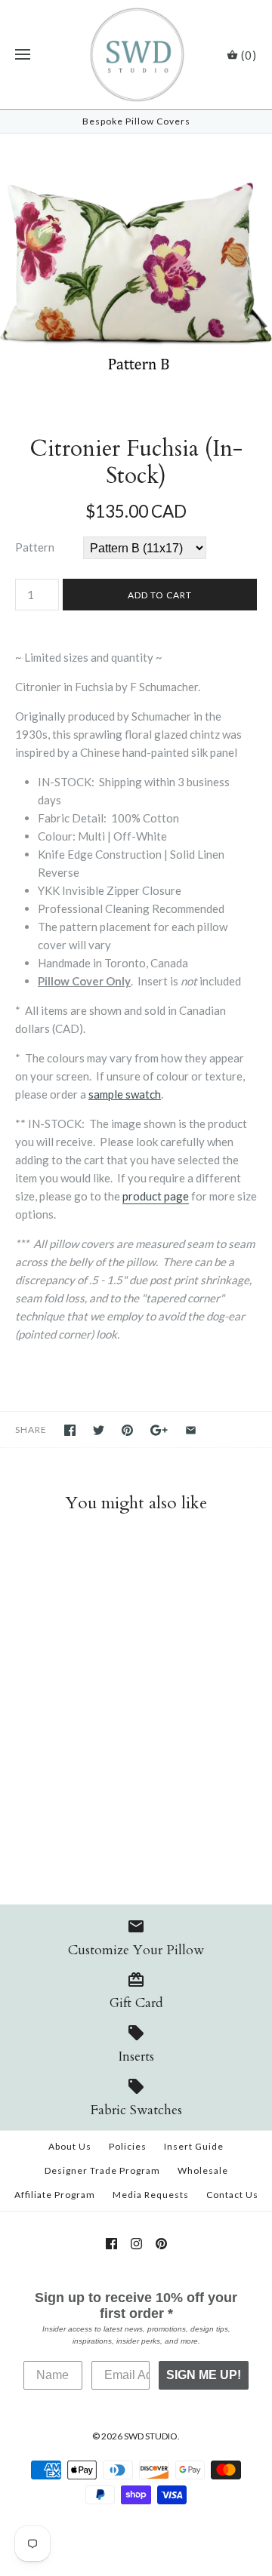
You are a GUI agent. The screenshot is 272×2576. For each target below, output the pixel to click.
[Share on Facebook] (70, 1430)
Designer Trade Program (102, 2170)
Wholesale (203, 2170)
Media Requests (151, 2195)
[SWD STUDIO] (136, 55)
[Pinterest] (161, 2244)
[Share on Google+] (159, 1430)
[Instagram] (136, 2244)
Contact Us (232, 2195)
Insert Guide (194, 2146)
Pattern (35, 547)
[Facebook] (111, 2244)
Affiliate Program (55, 2195)
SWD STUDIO (151, 2436)
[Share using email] (191, 1430)
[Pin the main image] (127, 1430)
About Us (70, 2146)
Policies (128, 2146)
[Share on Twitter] (99, 1430)
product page (156, 1196)
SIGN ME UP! (204, 2375)
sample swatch (125, 1094)
